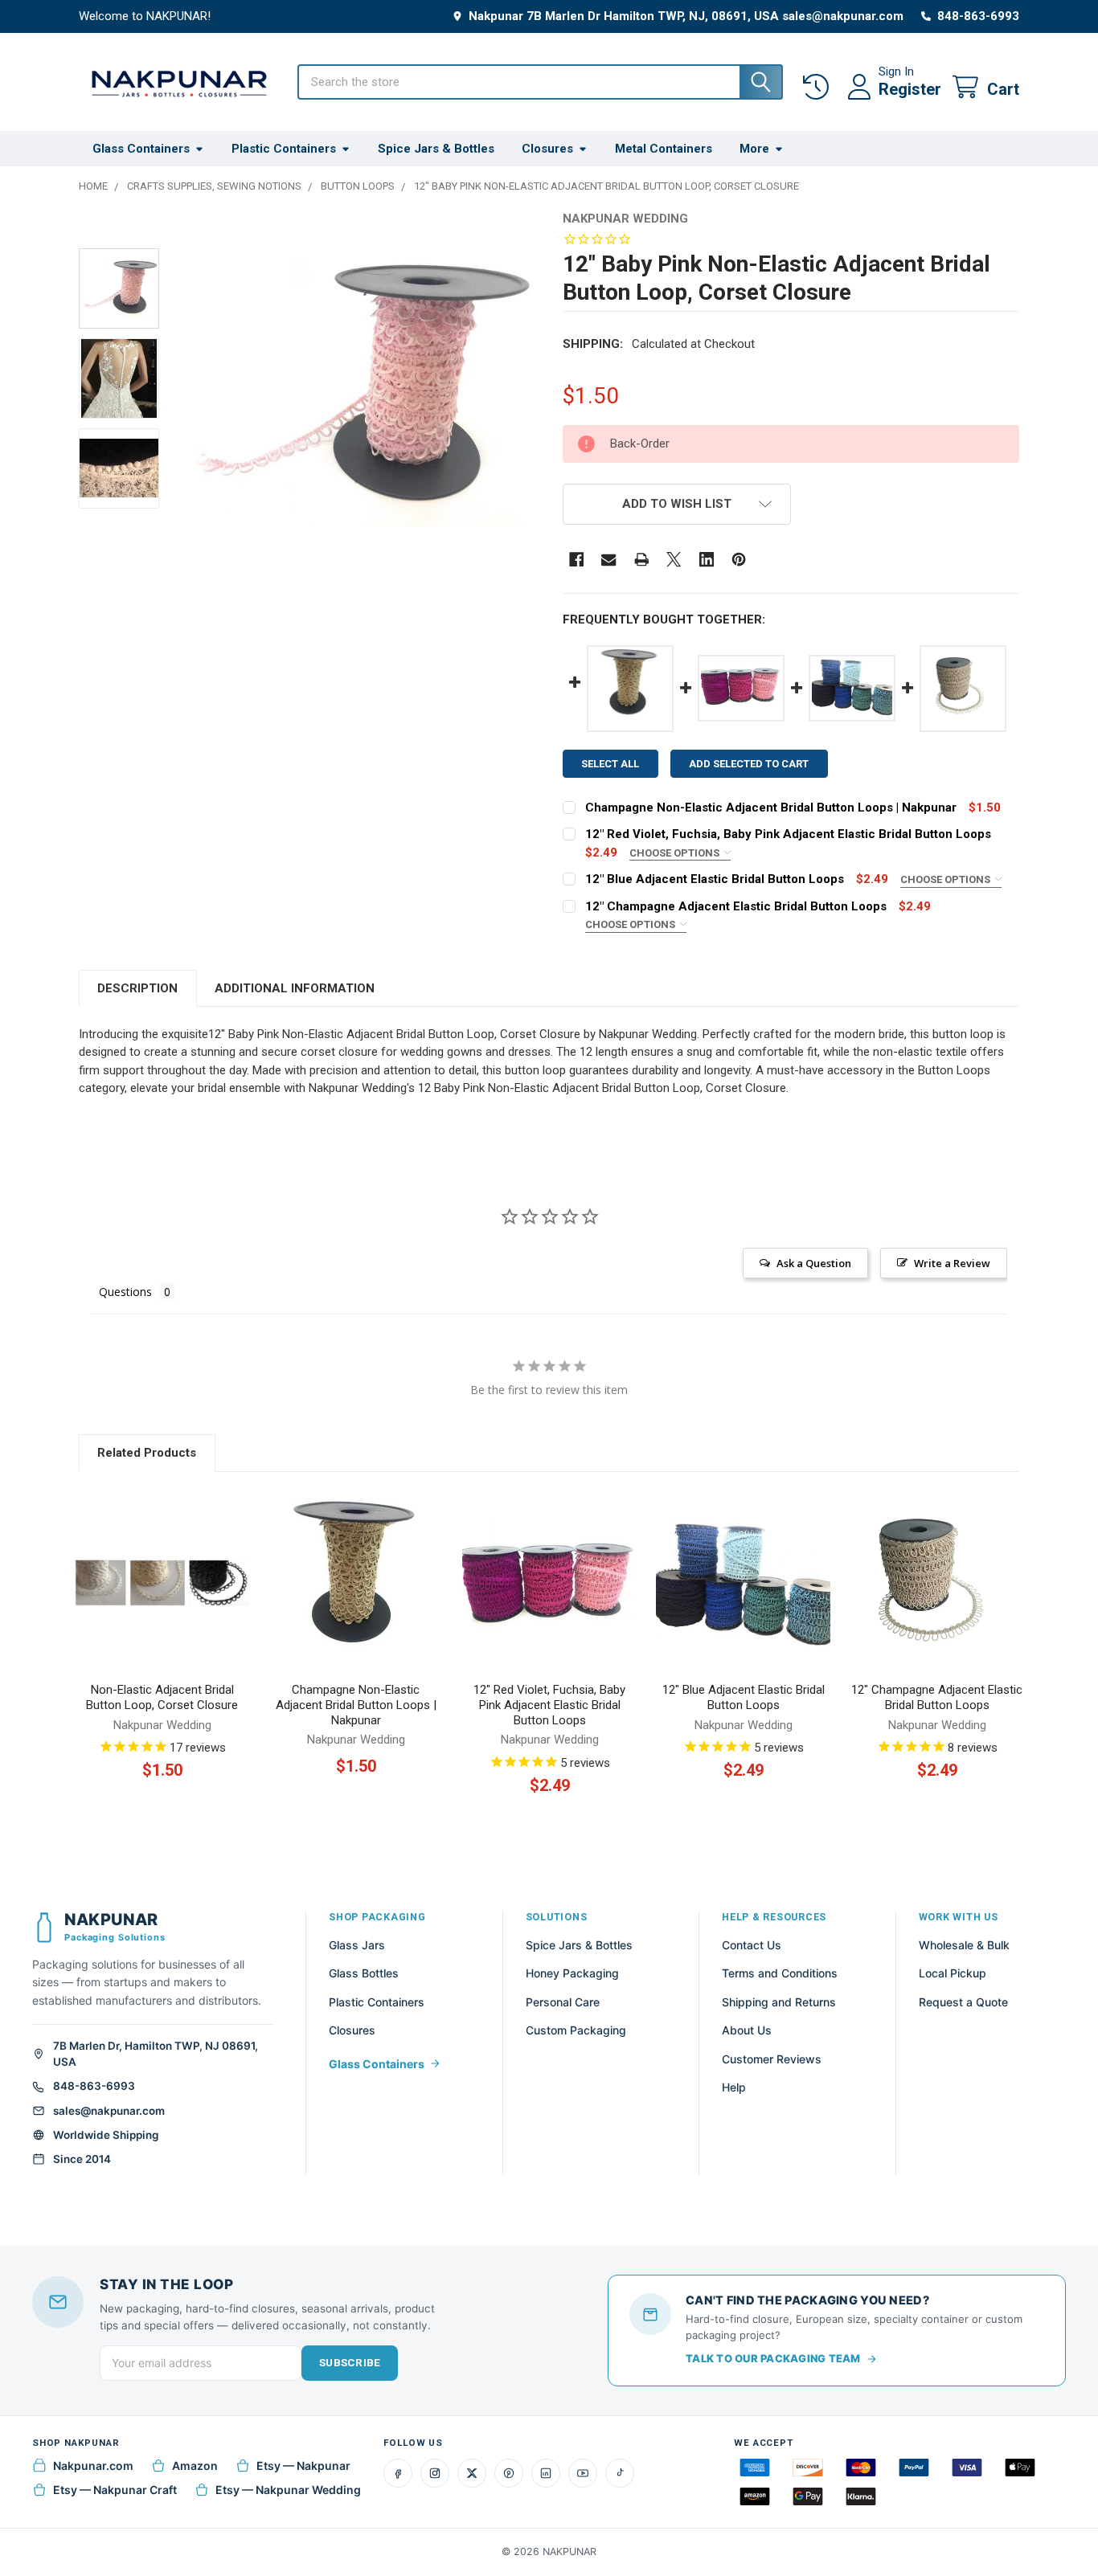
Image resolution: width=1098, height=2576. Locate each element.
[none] (360, 388)
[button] (677, 504)
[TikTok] (620, 2473)
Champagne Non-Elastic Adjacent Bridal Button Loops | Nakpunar (771, 808)
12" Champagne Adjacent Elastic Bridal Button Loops (736, 906)
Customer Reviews (772, 2059)
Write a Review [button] (952, 1263)
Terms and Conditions (780, 1973)
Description (137, 988)
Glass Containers (141, 149)
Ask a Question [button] (814, 1263)
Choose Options (676, 853)
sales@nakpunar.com (109, 2111)
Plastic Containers (284, 149)
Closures (547, 149)
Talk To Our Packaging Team (773, 2358)
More (754, 149)
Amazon (195, 2466)
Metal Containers (664, 149)
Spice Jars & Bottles (436, 149)
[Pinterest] (739, 560)
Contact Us (752, 1945)
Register (910, 89)
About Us (747, 2030)
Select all (610, 764)
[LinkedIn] (546, 2473)
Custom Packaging (576, 2030)
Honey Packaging (572, 1973)
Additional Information (295, 988)
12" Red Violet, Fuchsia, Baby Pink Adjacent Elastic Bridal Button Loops (788, 834)
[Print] (642, 560)
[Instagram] (435, 2473)
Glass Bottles (364, 1973)
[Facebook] (577, 560)
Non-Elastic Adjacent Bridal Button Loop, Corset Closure (162, 1697)
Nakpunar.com (93, 2466)
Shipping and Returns (779, 2002)
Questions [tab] (125, 1292)
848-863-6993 (94, 2086)
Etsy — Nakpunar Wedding (288, 2490)
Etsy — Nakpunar (303, 2466)
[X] (674, 560)
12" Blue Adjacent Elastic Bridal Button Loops (715, 879)
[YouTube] (583, 2473)
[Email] (609, 560)
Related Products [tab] (147, 1453)
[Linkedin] (707, 560)
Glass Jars (357, 1945)
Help (734, 2087)
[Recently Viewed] (819, 87)
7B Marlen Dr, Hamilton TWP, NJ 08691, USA (156, 2054)
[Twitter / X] (472, 2473)
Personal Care (563, 2002)
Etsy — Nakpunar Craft (115, 2490)
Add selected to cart (749, 764)
